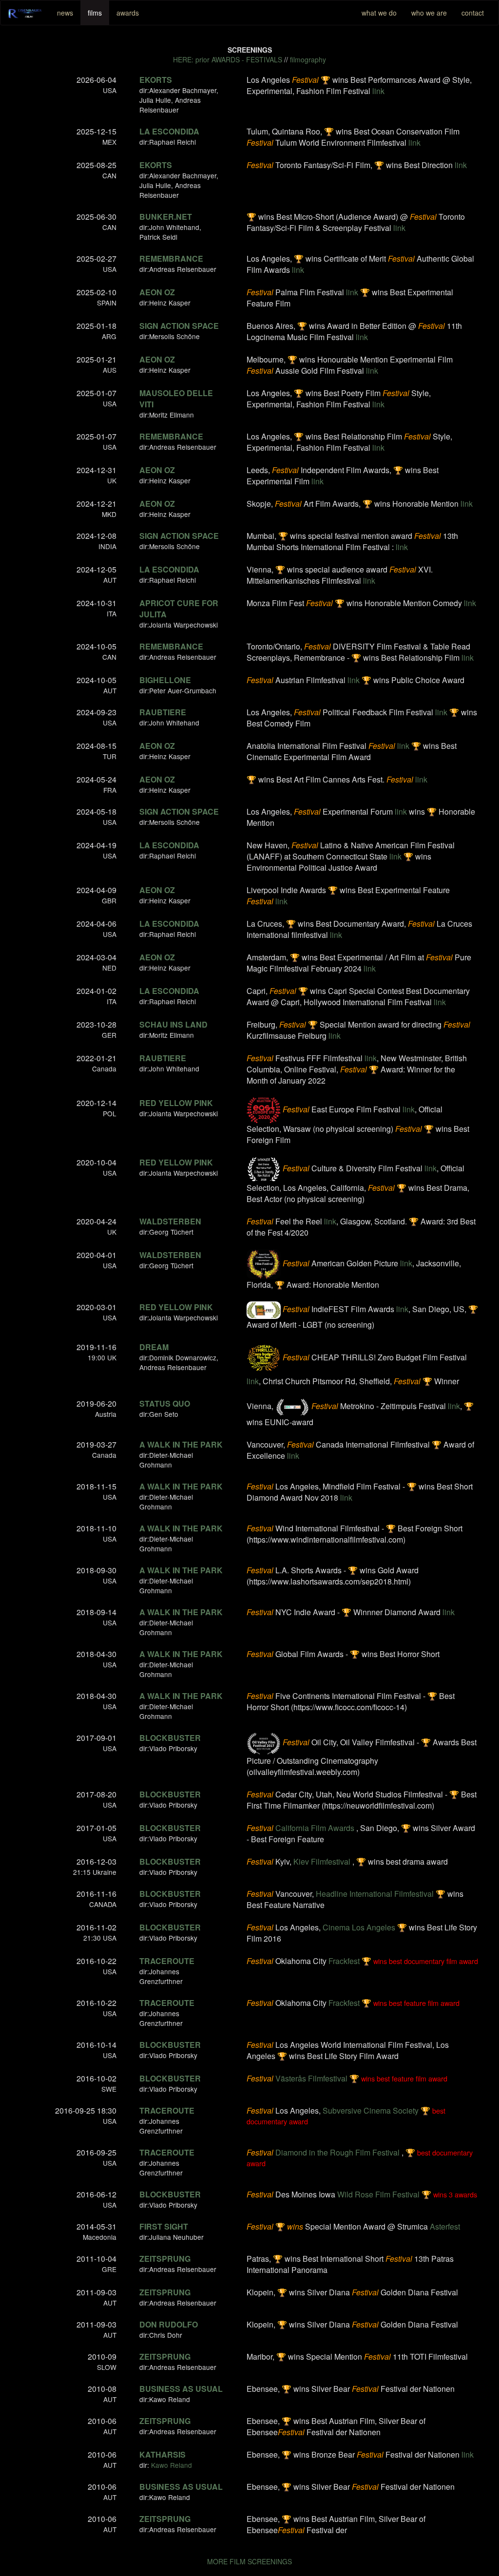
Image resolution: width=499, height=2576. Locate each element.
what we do (379, 13)
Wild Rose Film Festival (378, 2194)
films (95, 13)
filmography (308, 59)
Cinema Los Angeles (359, 1927)
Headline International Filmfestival (375, 1894)
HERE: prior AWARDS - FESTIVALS (228, 59)
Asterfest (445, 2226)
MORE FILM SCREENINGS (249, 2561)
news (65, 13)
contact (473, 13)
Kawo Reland (172, 2465)
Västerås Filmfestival (311, 2078)
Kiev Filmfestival (322, 1861)
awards (128, 13)
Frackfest (344, 1961)
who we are (429, 13)
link (378, 91)
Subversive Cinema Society (371, 2110)
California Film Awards (315, 1828)
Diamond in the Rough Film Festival (337, 2152)
